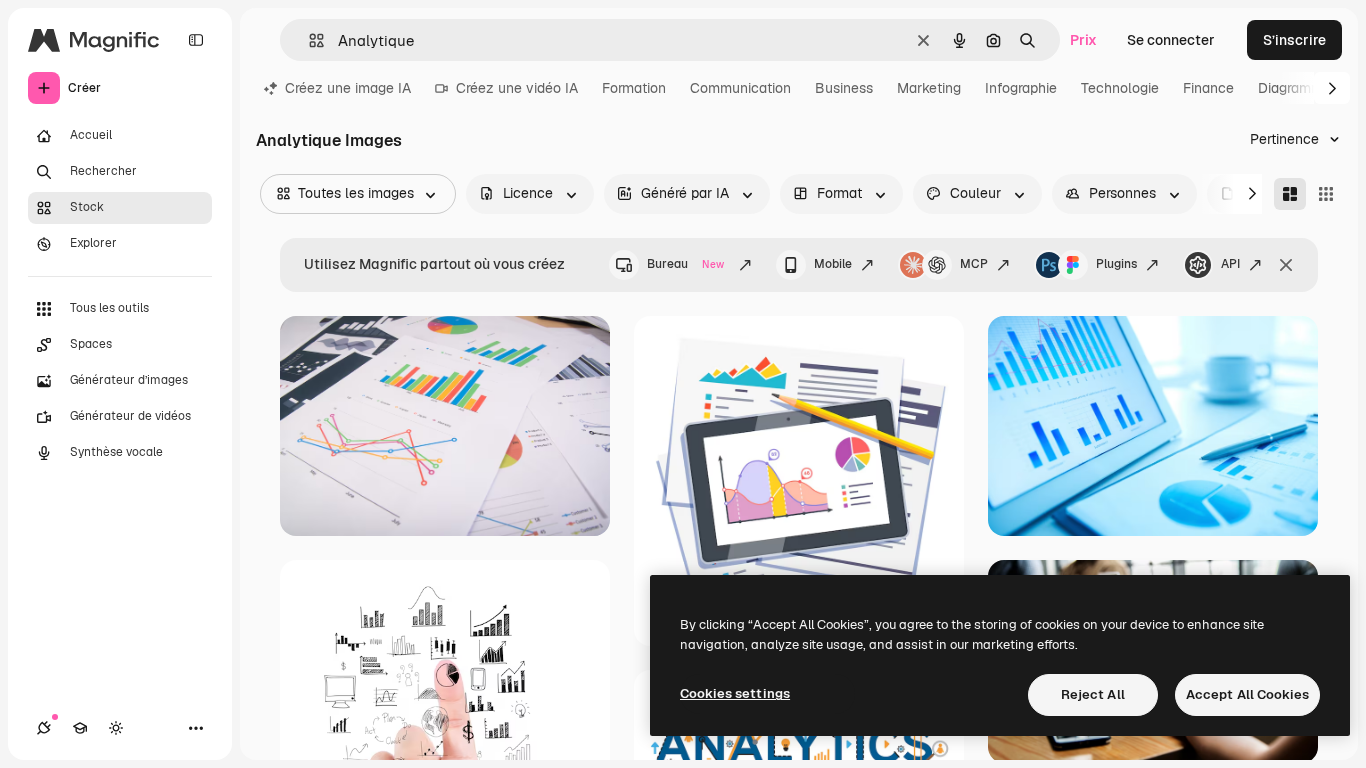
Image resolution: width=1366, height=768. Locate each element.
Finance (1208, 88)
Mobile (833, 264)
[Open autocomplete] (308, 40)
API (1230, 264)
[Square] (1326, 194)
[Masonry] (1290, 194)
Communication (740, 88)
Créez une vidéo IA (517, 88)
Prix (1083, 40)
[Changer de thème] (116, 728)
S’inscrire (1294, 40)
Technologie (1120, 88)
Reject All (1093, 694)
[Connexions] (44, 728)
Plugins (1116, 264)
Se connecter (1171, 40)
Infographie (1021, 88)
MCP (974, 264)
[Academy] (80, 728)
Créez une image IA (348, 88)
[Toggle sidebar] (196, 40)
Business (844, 88)
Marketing (929, 88)
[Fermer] (1286, 265)
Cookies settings (735, 693)
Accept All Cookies (1247, 694)
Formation (634, 88)
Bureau (685, 264)
